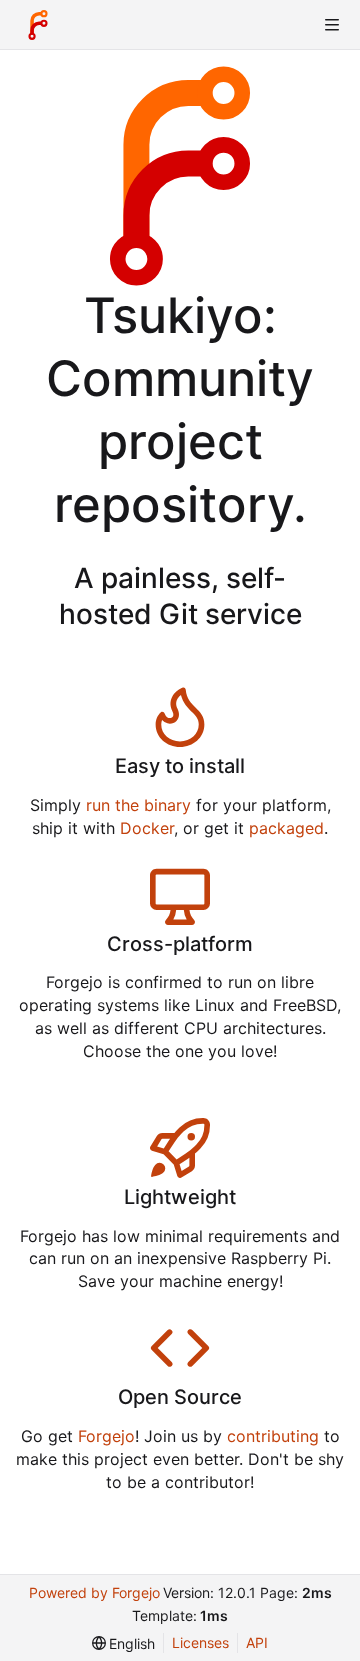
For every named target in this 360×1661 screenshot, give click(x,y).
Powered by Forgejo (94, 1592)
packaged (286, 828)
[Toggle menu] (332, 25)
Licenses (200, 1642)
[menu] (124, 1643)
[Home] (38, 25)
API (257, 1642)
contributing (273, 1436)
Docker (147, 828)
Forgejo (106, 1436)
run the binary (138, 805)
